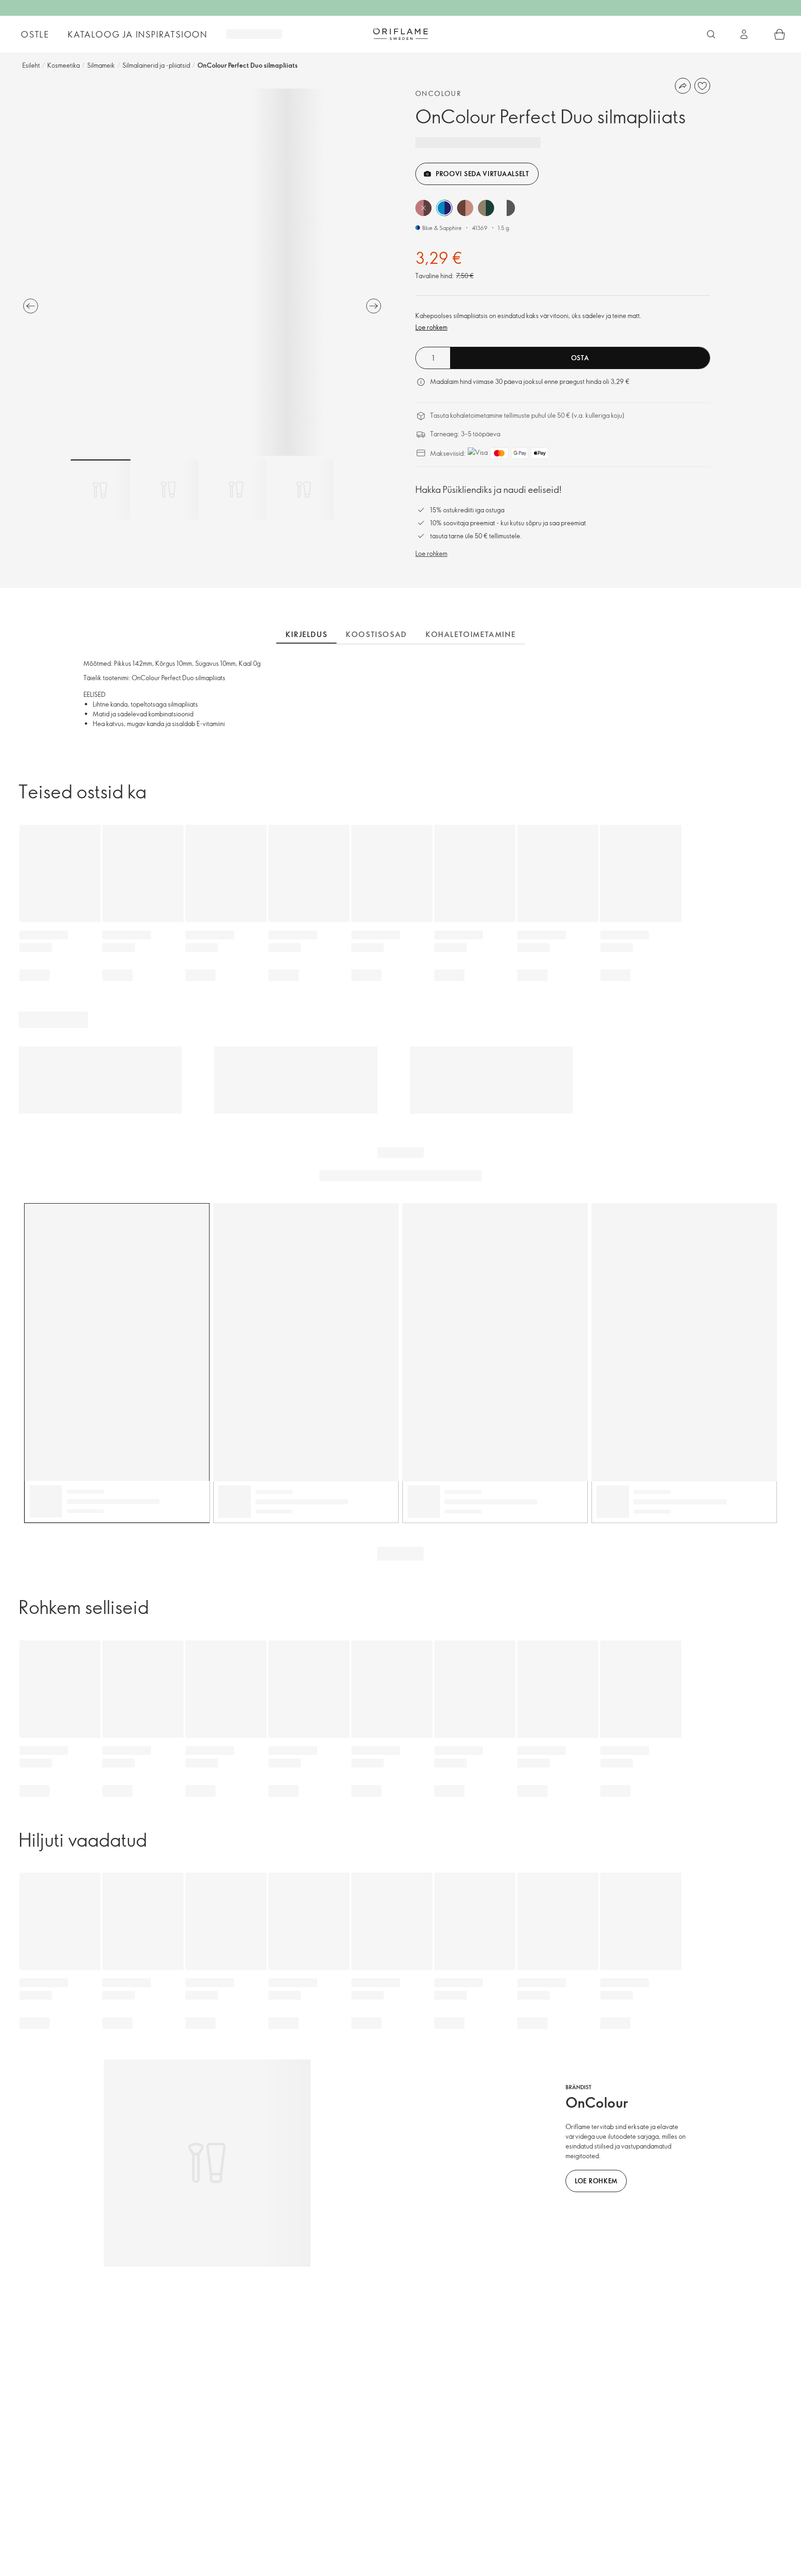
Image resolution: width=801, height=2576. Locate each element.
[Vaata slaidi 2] (168, 490)
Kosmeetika (64, 65)
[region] (202, 272)
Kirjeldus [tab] (306, 634)
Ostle (35, 34)
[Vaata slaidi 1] (101, 490)
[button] (423, 208)
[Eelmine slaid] (31, 306)
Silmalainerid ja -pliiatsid (156, 65)
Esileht (31, 65)
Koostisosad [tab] (376, 634)
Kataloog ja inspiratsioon (138, 34)
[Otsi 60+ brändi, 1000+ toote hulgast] (711, 34)
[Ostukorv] (780, 34)
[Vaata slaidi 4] (304, 490)
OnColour (439, 93)
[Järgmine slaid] (374, 306)
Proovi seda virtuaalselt (483, 174)
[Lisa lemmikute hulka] (702, 86)
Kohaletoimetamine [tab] (470, 634)
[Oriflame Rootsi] (400, 34)
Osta (580, 358)
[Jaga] (683, 86)
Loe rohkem (431, 327)
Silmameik (101, 65)
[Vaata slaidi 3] (236, 490)
